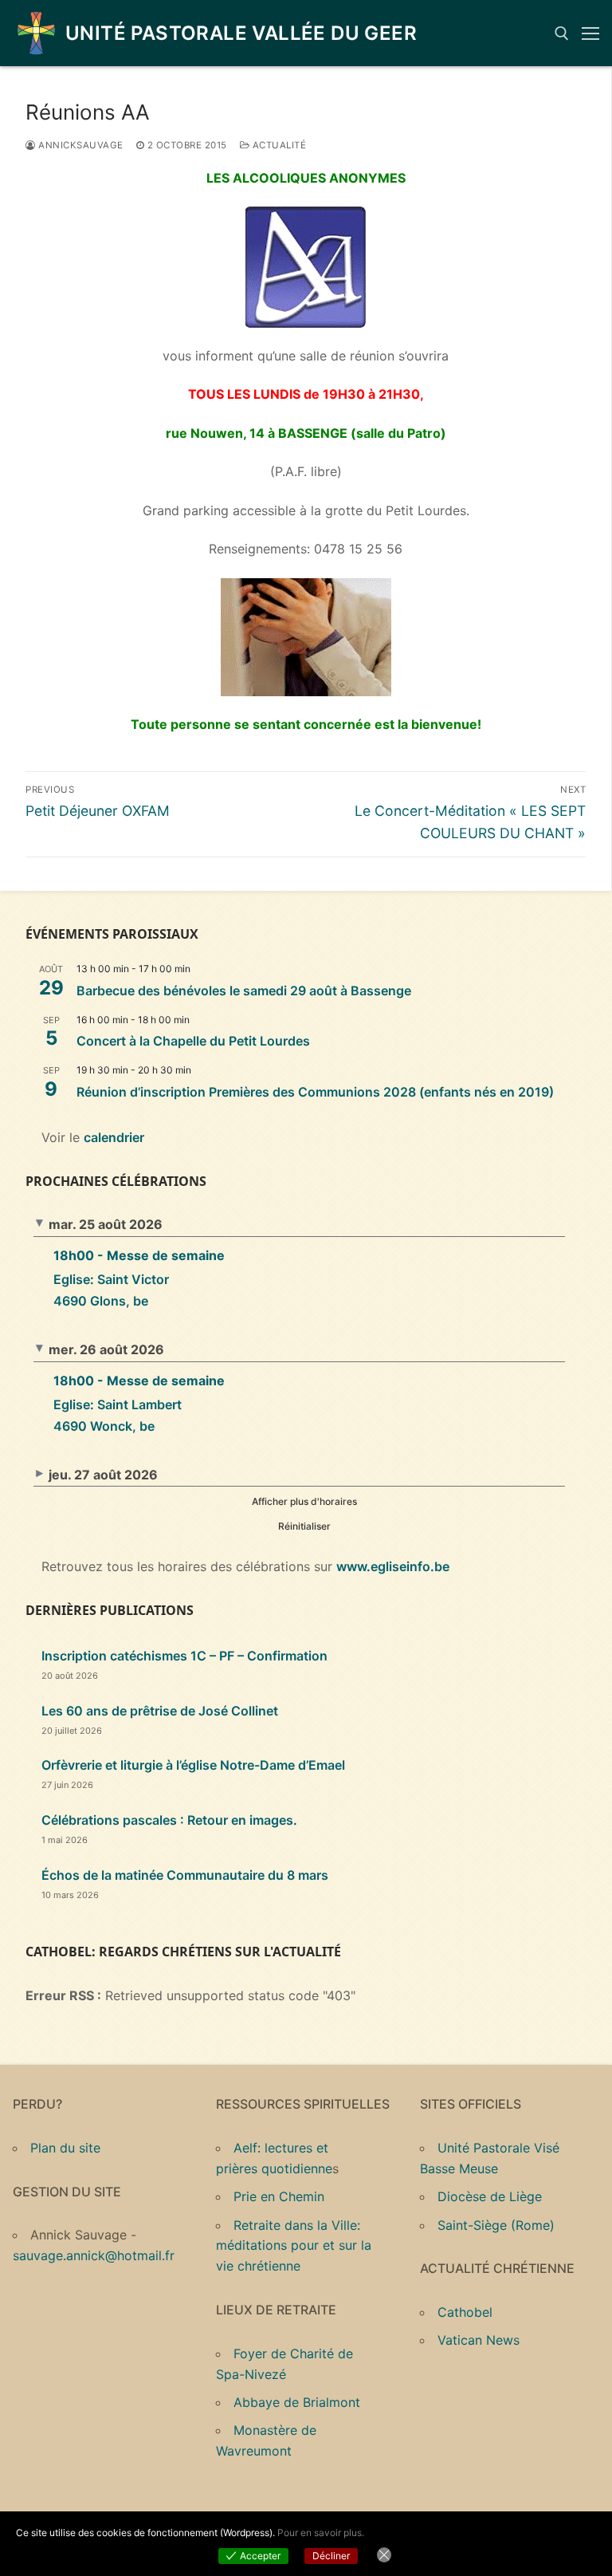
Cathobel (465, 2312)
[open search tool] (562, 33)
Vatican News (479, 2340)
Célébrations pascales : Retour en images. (169, 1820)
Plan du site (65, 2148)
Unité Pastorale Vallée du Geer (241, 33)
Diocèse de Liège (490, 2196)
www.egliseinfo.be (393, 1566)
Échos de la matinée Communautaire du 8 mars (185, 1875)
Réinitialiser (304, 1526)
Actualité (278, 145)
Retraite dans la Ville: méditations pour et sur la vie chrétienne (294, 2246)
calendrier (114, 1137)
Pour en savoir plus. (321, 2533)
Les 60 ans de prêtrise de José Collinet (160, 1711)
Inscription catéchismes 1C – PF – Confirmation (184, 1656)
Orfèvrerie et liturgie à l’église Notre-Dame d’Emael (193, 1765)
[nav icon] (590, 33)
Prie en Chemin (279, 2196)
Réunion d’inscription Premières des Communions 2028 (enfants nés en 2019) (315, 1092)
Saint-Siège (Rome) (496, 2225)
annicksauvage (80, 145)
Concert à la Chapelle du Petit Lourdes (193, 1041)
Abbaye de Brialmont (297, 2402)
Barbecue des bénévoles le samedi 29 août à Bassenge (244, 991)
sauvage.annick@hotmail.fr (94, 2255)
